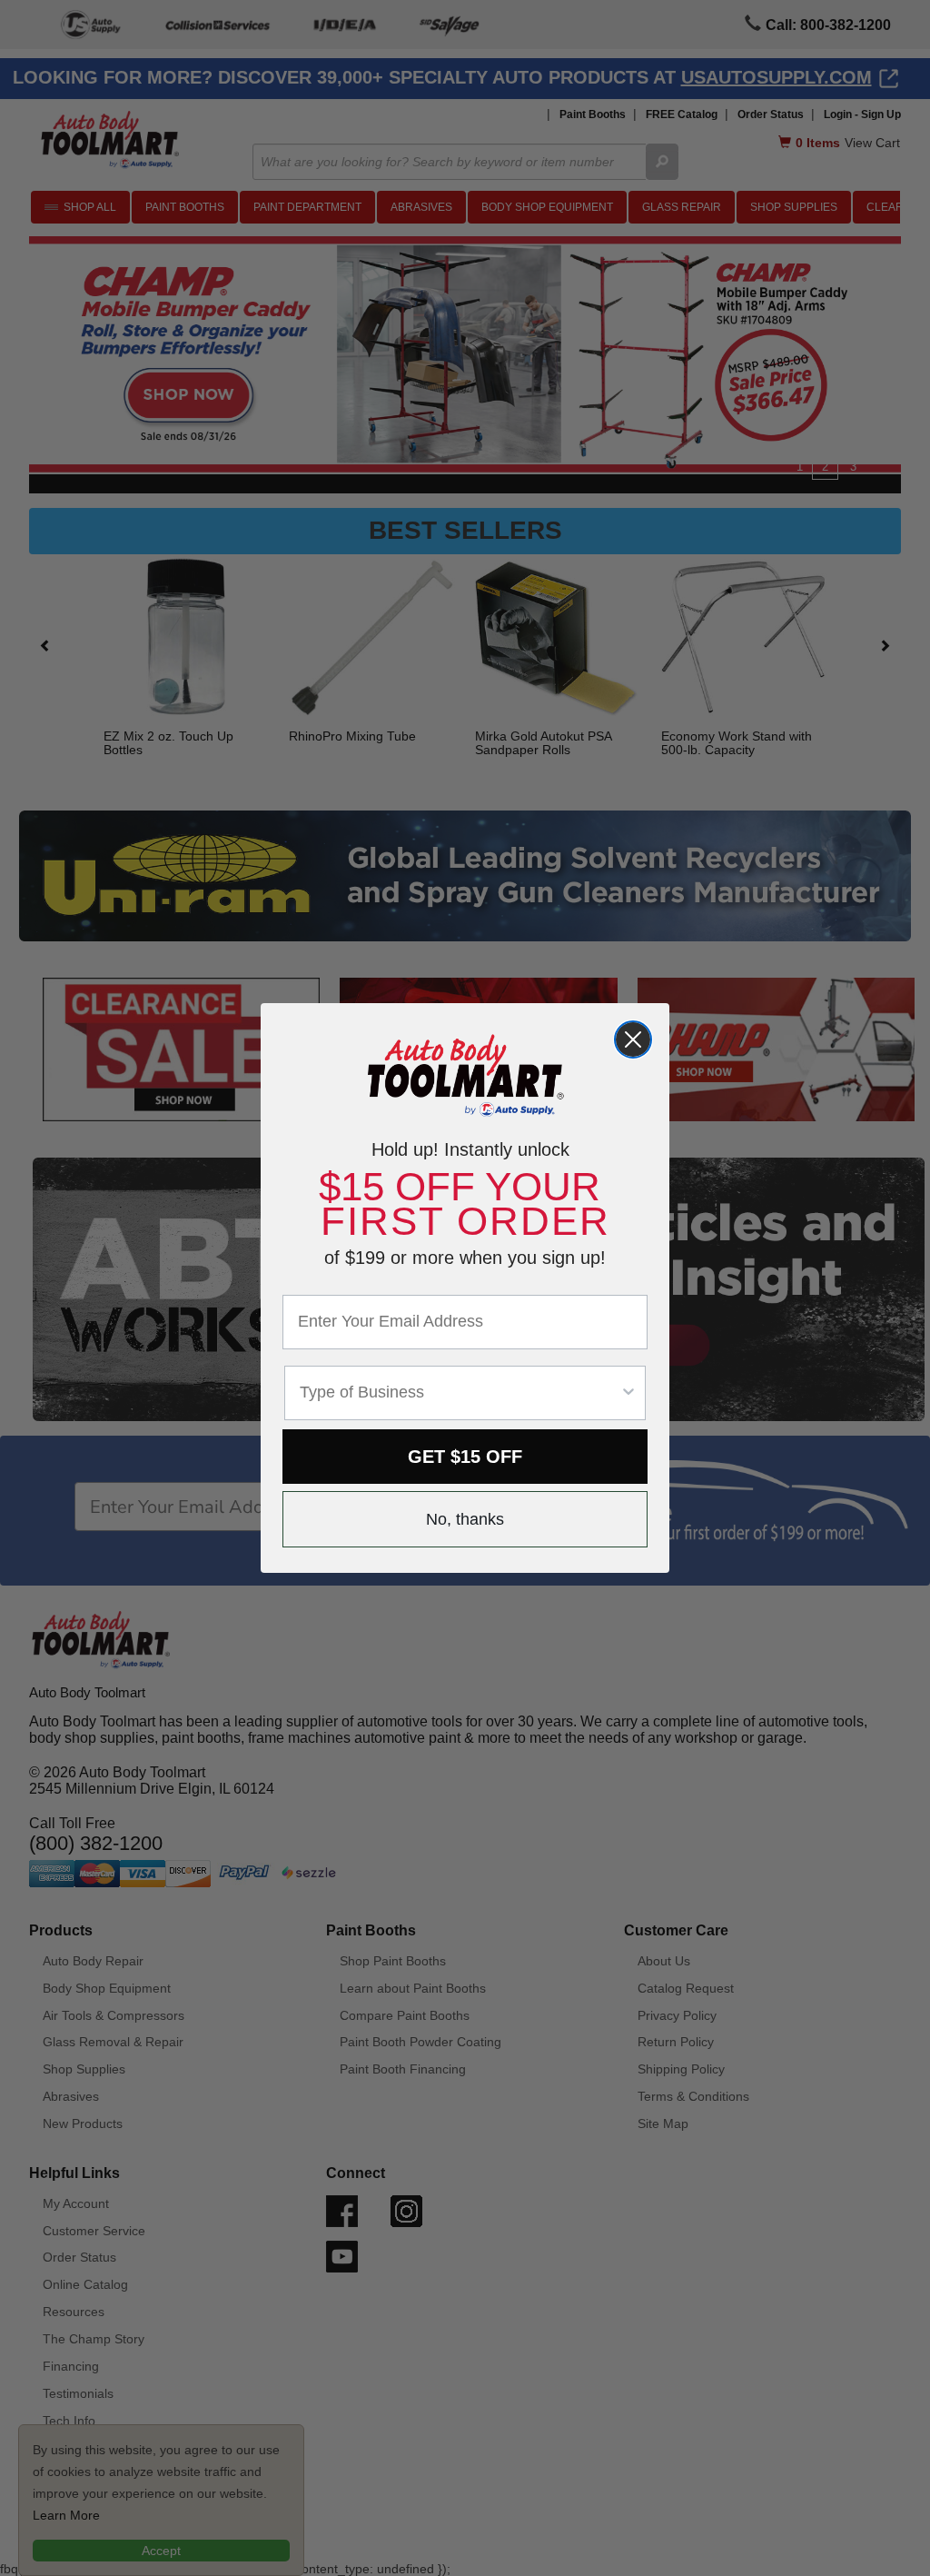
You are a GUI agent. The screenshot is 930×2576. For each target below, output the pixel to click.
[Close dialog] (633, 1039)
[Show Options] (628, 1393)
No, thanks (465, 1519)
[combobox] (460, 1393)
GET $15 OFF (465, 1457)
